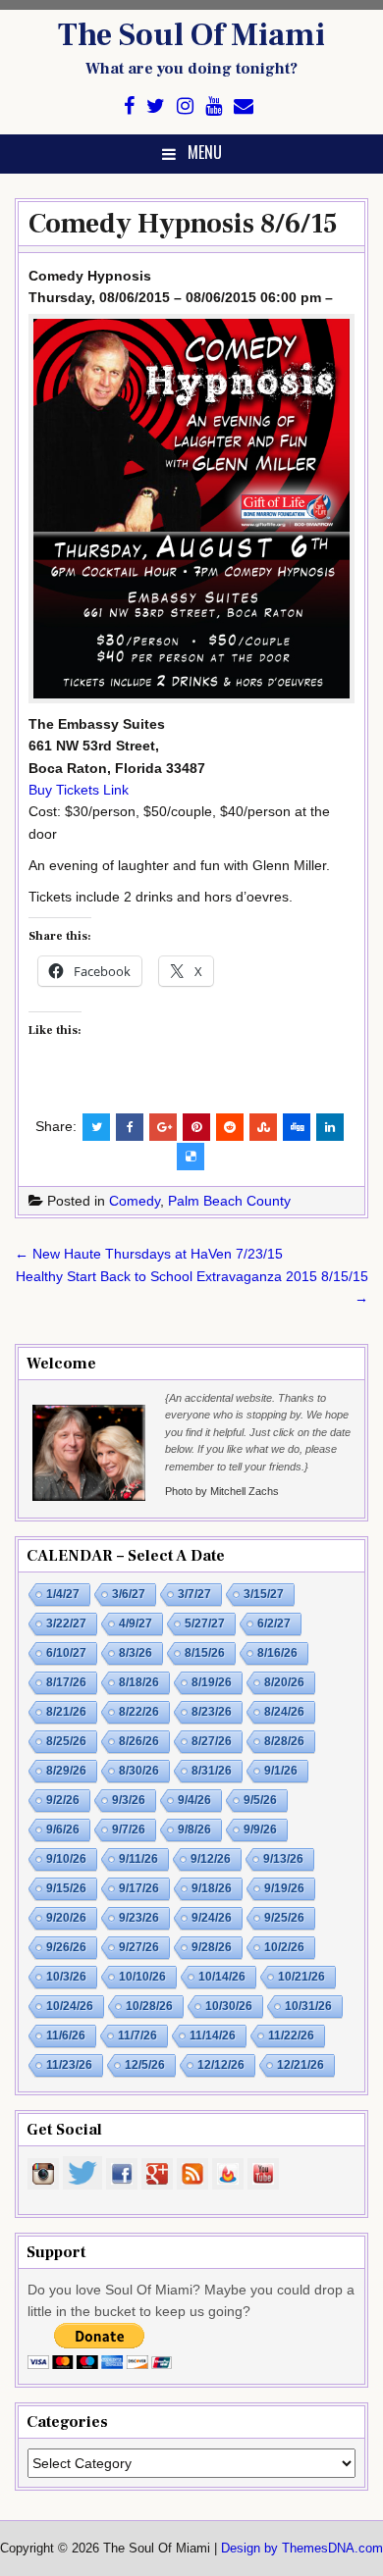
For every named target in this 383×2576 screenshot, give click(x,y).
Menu (205, 152)
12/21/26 (301, 2065)
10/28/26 (149, 2006)
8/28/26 (284, 1741)
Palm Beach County (229, 1201)
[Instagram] (185, 106)
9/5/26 (260, 1800)
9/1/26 (281, 1771)
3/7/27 (194, 1594)
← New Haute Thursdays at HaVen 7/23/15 (149, 1254)
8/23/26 (212, 1712)
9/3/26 (129, 1800)
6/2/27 (274, 1623)
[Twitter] (156, 106)
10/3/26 (66, 1977)
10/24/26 (70, 2006)
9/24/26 (212, 1918)
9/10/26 (66, 1859)
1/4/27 (63, 1594)
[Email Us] (244, 106)
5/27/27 (205, 1623)
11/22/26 (291, 2035)
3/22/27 (66, 1623)
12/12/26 (221, 2065)
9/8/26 (194, 1829)
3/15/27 (264, 1594)
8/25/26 (66, 1741)
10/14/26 (222, 1977)
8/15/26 (205, 1653)
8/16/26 (277, 1653)
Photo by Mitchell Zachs (222, 1491)
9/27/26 (139, 1947)
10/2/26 (284, 1947)
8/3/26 (136, 1653)
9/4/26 (194, 1800)
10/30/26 (229, 2006)
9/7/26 (129, 1829)
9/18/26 (212, 1888)
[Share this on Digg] (297, 1127)
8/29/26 (66, 1771)
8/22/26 (139, 1712)
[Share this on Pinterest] (196, 1127)
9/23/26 (139, 1918)
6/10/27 (66, 1653)
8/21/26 (66, 1712)
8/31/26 (212, 1771)
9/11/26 (138, 1859)
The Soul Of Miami (191, 35)
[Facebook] (129, 106)
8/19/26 (212, 1682)
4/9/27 (136, 1623)
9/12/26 (211, 1859)
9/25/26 (284, 1918)
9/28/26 (212, 1947)
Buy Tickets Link (79, 790)
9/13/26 (283, 1859)
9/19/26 (284, 1888)
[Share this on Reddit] (230, 1127)
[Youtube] (214, 106)
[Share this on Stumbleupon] (263, 1127)
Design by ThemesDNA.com (302, 2549)
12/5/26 (145, 2065)
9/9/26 (260, 1829)
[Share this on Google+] (163, 1127)
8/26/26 (139, 1741)
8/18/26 (139, 1682)
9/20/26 (66, 1918)
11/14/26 (213, 2035)
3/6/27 (129, 1594)
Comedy (135, 1201)
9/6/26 (63, 1829)
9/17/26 (139, 1888)
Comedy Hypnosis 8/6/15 (183, 224)
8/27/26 (212, 1741)
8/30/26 (139, 1771)
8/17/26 (66, 1682)
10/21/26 (301, 1977)
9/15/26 (66, 1888)
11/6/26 (66, 2035)
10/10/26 (142, 1977)
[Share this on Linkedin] (330, 1127)
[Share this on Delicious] (191, 1157)
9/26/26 (66, 1947)
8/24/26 (284, 1712)
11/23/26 (69, 2065)
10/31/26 (308, 2006)
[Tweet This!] (96, 1127)
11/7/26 (137, 2035)
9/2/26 (63, 1800)
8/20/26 (284, 1682)
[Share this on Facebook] (130, 1127)
